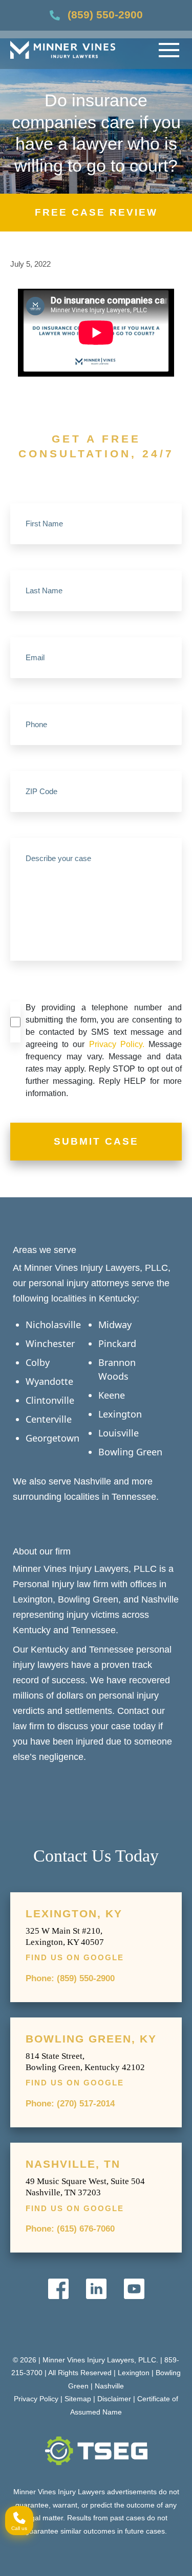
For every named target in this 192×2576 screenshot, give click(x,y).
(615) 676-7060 (86, 2229)
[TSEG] (96, 2451)
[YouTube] (134, 2289)
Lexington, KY (74, 1914)
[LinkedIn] (96, 2289)
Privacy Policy (36, 2399)
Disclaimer (114, 2399)
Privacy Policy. (117, 1044)
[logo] (63, 50)
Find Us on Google (75, 1957)
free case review (96, 212)
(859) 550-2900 (105, 15)
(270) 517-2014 (86, 2104)
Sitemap (78, 2399)
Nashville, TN (73, 2164)
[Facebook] (58, 2289)
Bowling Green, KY (91, 2039)
